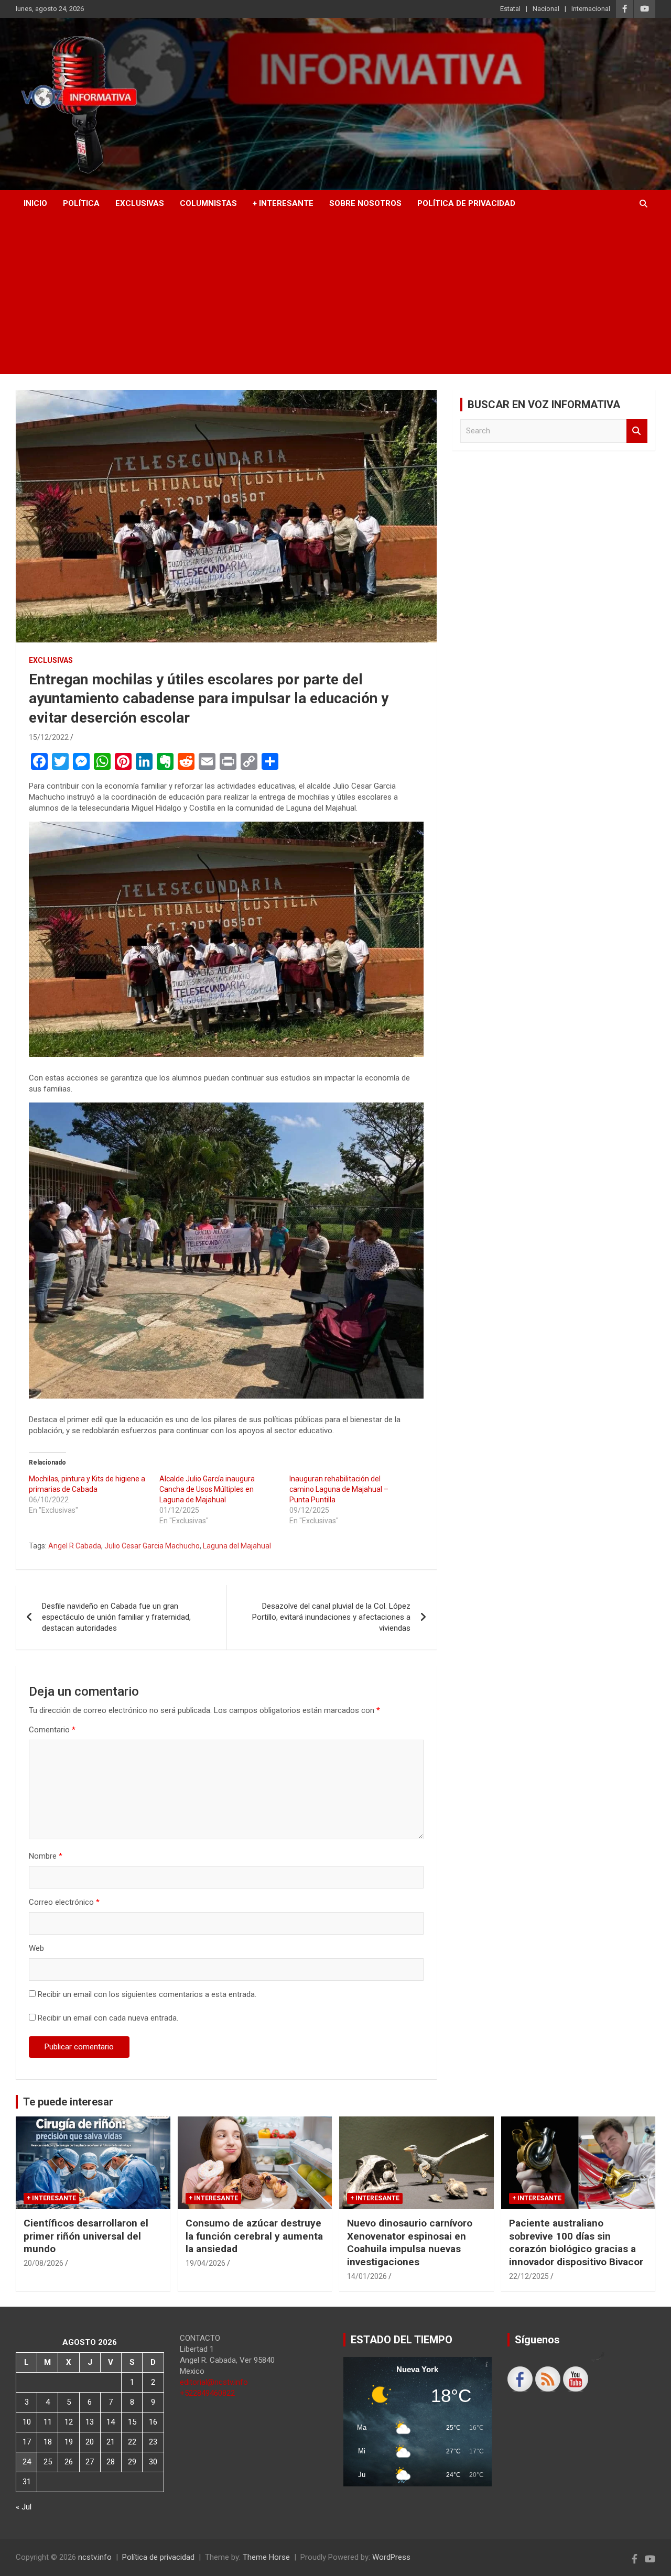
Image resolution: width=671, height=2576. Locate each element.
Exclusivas (140, 203)
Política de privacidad (466, 203)
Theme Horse (266, 2557)
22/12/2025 (529, 2276)
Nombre (46, 1856)
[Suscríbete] (576, 2379)
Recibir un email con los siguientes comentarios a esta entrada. (147, 1994)
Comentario (52, 1730)
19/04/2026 (205, 2263)
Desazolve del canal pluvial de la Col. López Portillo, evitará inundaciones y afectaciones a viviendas (331, 1617)
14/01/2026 (367, 2276)
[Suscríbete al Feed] (548, 2379)
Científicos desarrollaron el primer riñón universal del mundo (86, 2236)
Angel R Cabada (75, 1546)
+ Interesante (283, 203)
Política (81, 203)
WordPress (391, 2557)
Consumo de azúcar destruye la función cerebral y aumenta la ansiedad (254, 2236)
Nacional (546, 9)
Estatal (510, 9)
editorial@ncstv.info (214, 2382)
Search (637, 431)
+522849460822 (207, 2393)
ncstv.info (95, 2557)
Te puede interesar (68, 2102)
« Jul (24, 2507)
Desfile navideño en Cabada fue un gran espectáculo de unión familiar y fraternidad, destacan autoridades (116, 1617)
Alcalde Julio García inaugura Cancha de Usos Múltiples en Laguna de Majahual (207, 1489)
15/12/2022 (49, 737)
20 (90, 2442)
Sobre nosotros (365, 203)
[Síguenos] (520, 2379)
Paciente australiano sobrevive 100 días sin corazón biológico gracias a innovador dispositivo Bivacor (576, 2242)
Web (36, 1948)
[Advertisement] (335, 296)
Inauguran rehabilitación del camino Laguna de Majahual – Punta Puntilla (339, 1489)
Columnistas (208, 203)
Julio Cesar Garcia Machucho (152, 1546)
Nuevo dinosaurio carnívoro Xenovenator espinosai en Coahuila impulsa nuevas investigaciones (410, 2242)
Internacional (591, 9)
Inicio (35, 203)
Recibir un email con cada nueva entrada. (108, 2018)
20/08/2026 (44, 2263)
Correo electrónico (64, 1902)
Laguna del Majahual (237, 1546)
